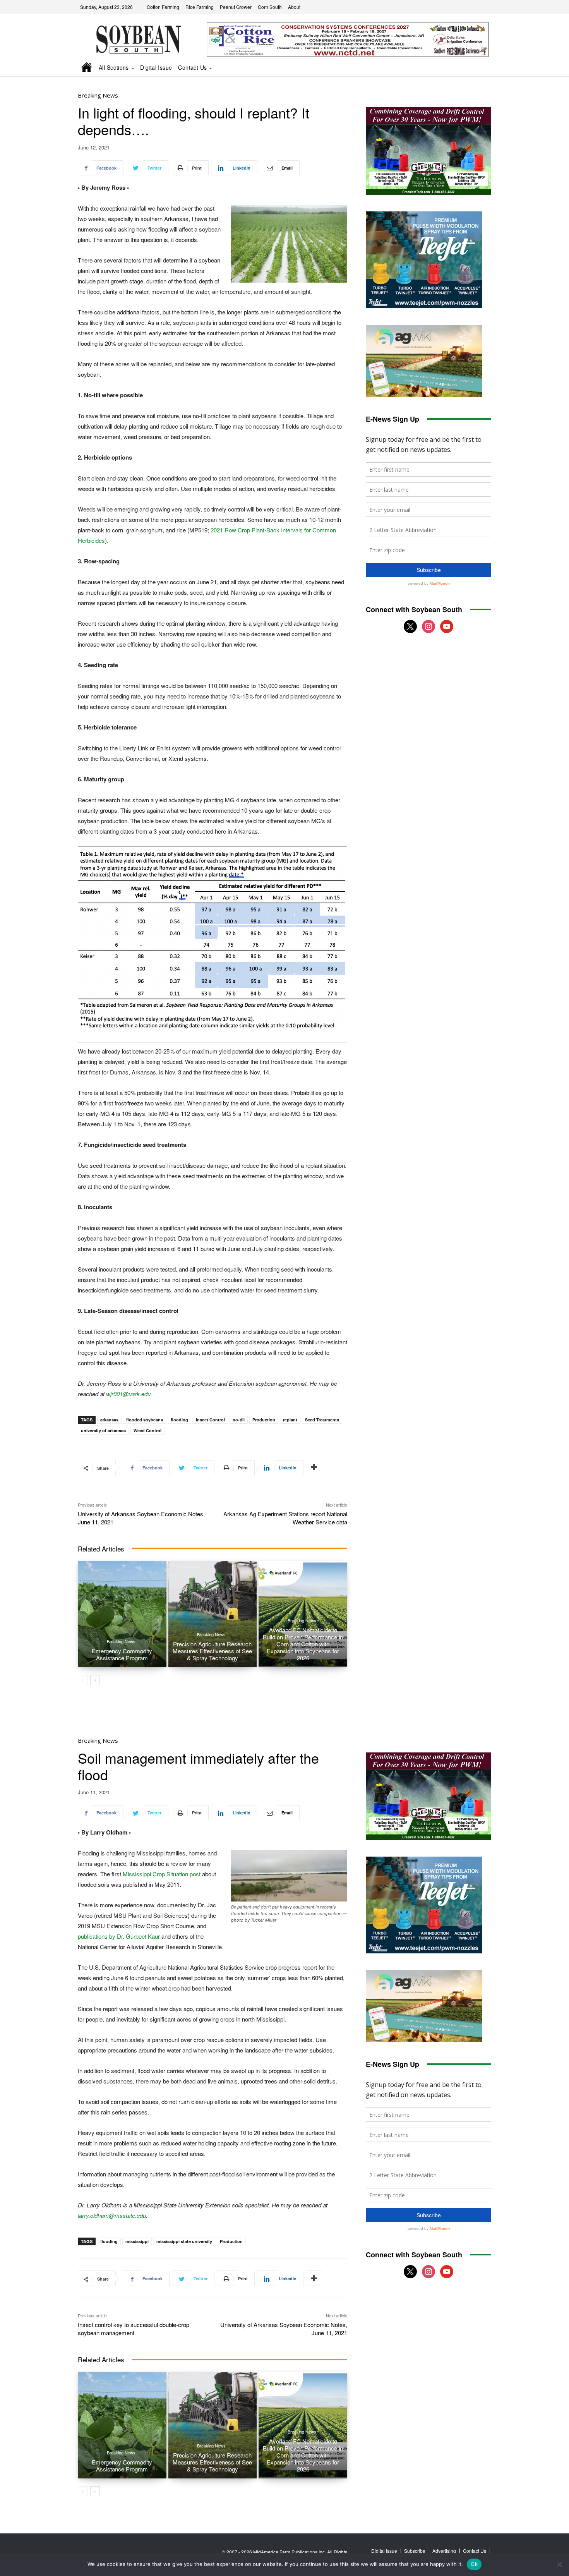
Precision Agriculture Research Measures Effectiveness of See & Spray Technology (212, 1651)
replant (290, 1420)
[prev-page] (83, 1680)
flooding (179, 1420)
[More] (314, 1467)
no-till (239, 1420)
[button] (475, 68)
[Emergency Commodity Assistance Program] (122, 1614)
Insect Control (210, 1420)
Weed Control (147, 1430)
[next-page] (95, 1680)
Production (264, 1420)
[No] (559, 2564)
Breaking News (98, 95)
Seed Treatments (322, 1420)
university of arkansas (103, 1430)
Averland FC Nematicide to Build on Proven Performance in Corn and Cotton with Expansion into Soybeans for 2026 (303, 1644)
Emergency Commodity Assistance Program (122, 1654)
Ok (474, 2564)
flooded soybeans (145, 1420)
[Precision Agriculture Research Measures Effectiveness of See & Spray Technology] (213, 1614)
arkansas (109, 1420)
